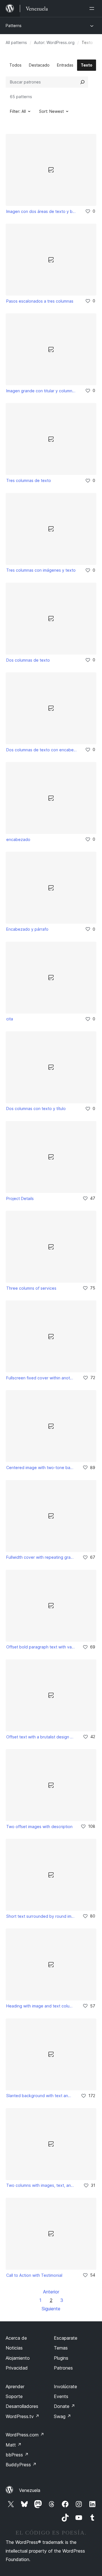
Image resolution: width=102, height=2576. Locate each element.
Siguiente (51, 2309)
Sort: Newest (51, 111)
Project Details (20, 1198)
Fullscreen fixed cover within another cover (41, 1378)
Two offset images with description (39, 1827)
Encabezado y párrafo (27, 929)
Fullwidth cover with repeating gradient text (41, 1557)
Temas (61, 2348)
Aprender (15, 2386)
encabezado (18, 839)
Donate (64, 2406)
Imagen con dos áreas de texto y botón (42, 211)
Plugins (61, 2358)
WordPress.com (25, 2435)
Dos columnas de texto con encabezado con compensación (42, 750)
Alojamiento (18, 2358)
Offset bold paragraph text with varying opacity (41, 1647)
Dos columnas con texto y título (36, 1108)
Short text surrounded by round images (41, 1916)
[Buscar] (82, 82)
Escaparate (66, 2338)
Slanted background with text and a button (40, 2096)
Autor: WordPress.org (54, 42)
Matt (14, 2445)
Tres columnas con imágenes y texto (41, 570)
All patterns (16, 42)
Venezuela (30, 2490)
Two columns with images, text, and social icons (41, 2185)
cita (10, 1019)
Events (61, 2396)
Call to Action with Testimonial (34, 2275)
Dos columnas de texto (28, 660)
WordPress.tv (23, 2416)
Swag (62, 2416)
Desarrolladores (22, 2406)
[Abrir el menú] (93, 8)
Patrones (63, 2368)
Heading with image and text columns (41, 2006)
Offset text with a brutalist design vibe (41, 1737)
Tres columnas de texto (29, 480)
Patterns (14, 26)
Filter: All (18, 111)
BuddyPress (21, 2465)
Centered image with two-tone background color (41, 1468)
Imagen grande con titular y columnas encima (42, 391)
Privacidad (17, 2368)
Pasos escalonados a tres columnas (40, 301)
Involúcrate (65, 2386)
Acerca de (16, 2338)
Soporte (14, 2396)
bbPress (17, 2455)
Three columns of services (31, 1288)
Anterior (51, 2292)
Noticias (14, 2348)
